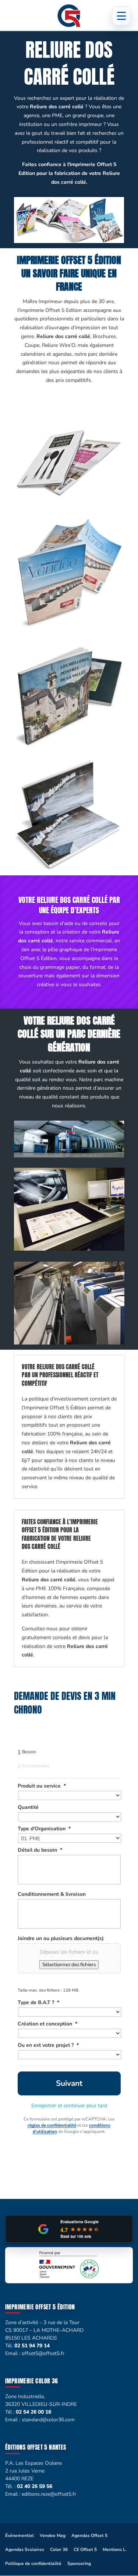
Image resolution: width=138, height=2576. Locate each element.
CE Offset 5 (85, 2549)
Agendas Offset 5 (89, 2535)
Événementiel (20, 2535)
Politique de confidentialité (33, 2563)
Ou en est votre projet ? (48, 2045)
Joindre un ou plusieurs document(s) (61, 1939)
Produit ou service (42, 1786)
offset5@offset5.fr (43, 2353)
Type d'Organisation (44, 1829)
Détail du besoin (40, 1850)
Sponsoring (79, 2563)
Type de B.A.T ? (38, 2003)
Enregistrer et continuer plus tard (69, 2106)
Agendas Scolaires (25, 2549)
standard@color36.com (48, 2420)
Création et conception (47, 2024)
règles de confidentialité (52, 2125)
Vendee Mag (53, 2535)
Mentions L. (115, 2549)
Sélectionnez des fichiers (69, 1965)
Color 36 (59, 2549)
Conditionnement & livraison (52, 1894)
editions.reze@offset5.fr (49, 2494)
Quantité (28, 1807)
